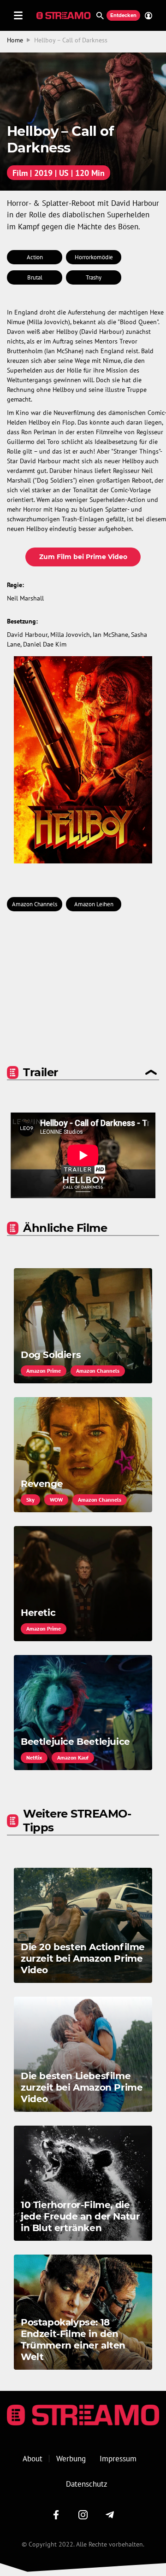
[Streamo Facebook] (56, 2515)
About (33, 2459)
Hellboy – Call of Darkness (71, 40)
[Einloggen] (146, 16)
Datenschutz (87, 2484)
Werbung (71, 2459)
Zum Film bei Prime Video (83, 557)
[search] (100, 16)
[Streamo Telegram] (110, 2515)
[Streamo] (65, 16)
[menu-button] (18, 15)
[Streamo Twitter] (83, 2515)
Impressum (118, 2459)
